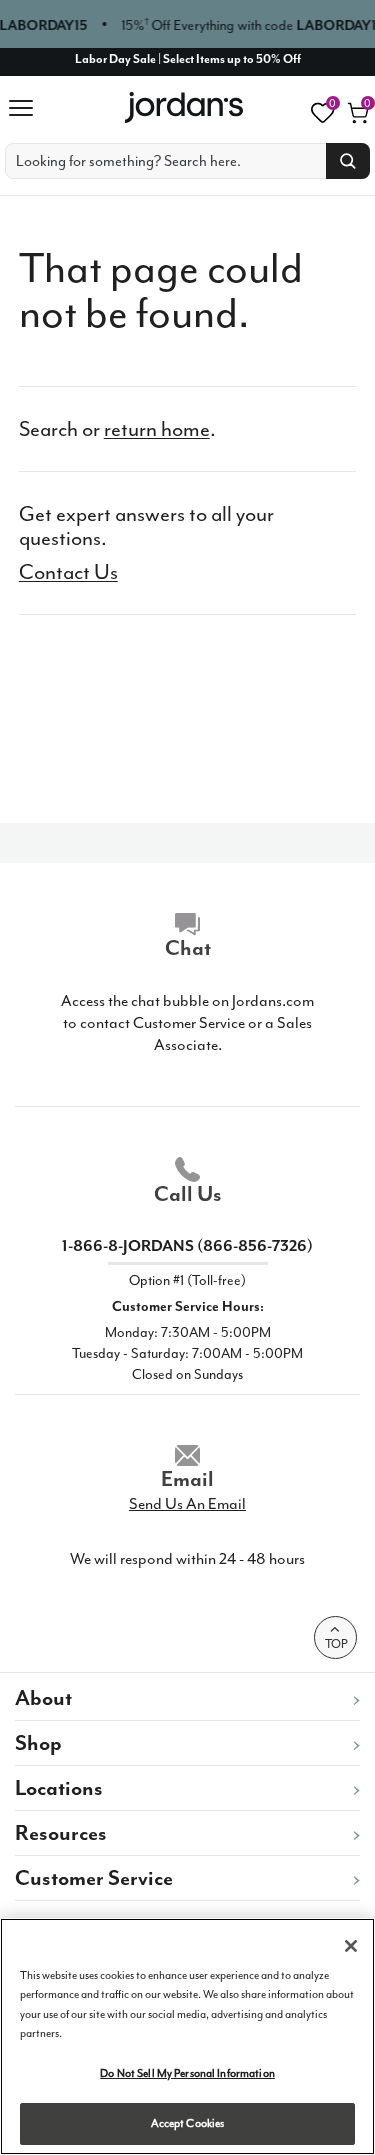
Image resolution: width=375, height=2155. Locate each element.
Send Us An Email (187, 1504)
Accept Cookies (188, 2123)
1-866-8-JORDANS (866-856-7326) (187, 1246)
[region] (187, 2036)
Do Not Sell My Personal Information (187, 2073)
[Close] (351, 1946)
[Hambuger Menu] (27, 108)
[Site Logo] (185, 107)
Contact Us (68, 572)
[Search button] (348, 161)
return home (157, 429)
